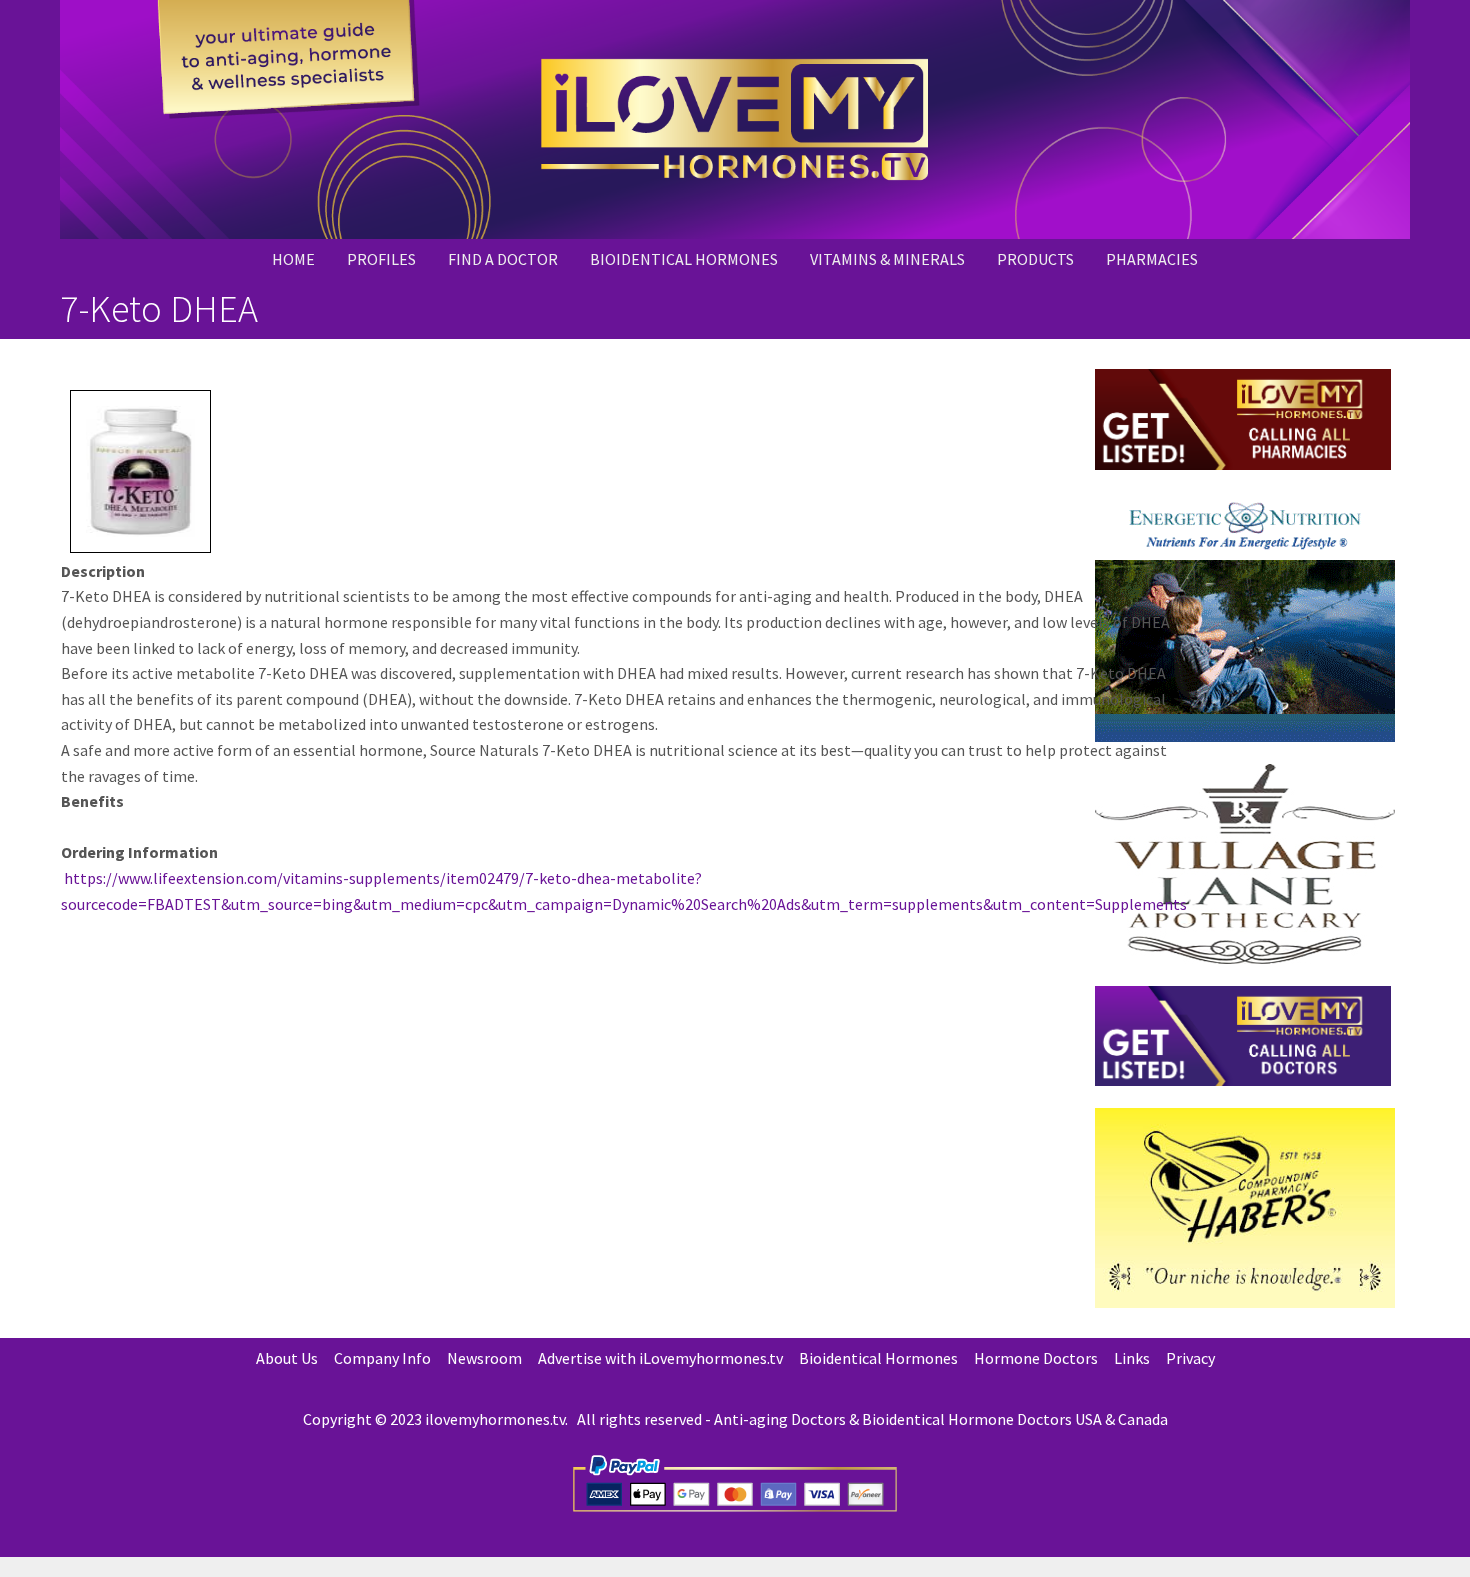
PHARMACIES (1152, 259)
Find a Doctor (503, 259)
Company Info (382, 1358)
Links (1132, 1358)
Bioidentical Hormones (684, 259)
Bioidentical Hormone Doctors (967, 1419)
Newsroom (484, 1358)
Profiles (381, 259)
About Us (287, 1358)
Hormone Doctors (1036, 1358)
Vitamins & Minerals (887, 259)
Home (293, 259)
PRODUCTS (1035, 259)
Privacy (1190, 1358)
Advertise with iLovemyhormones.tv (660, 1358)
